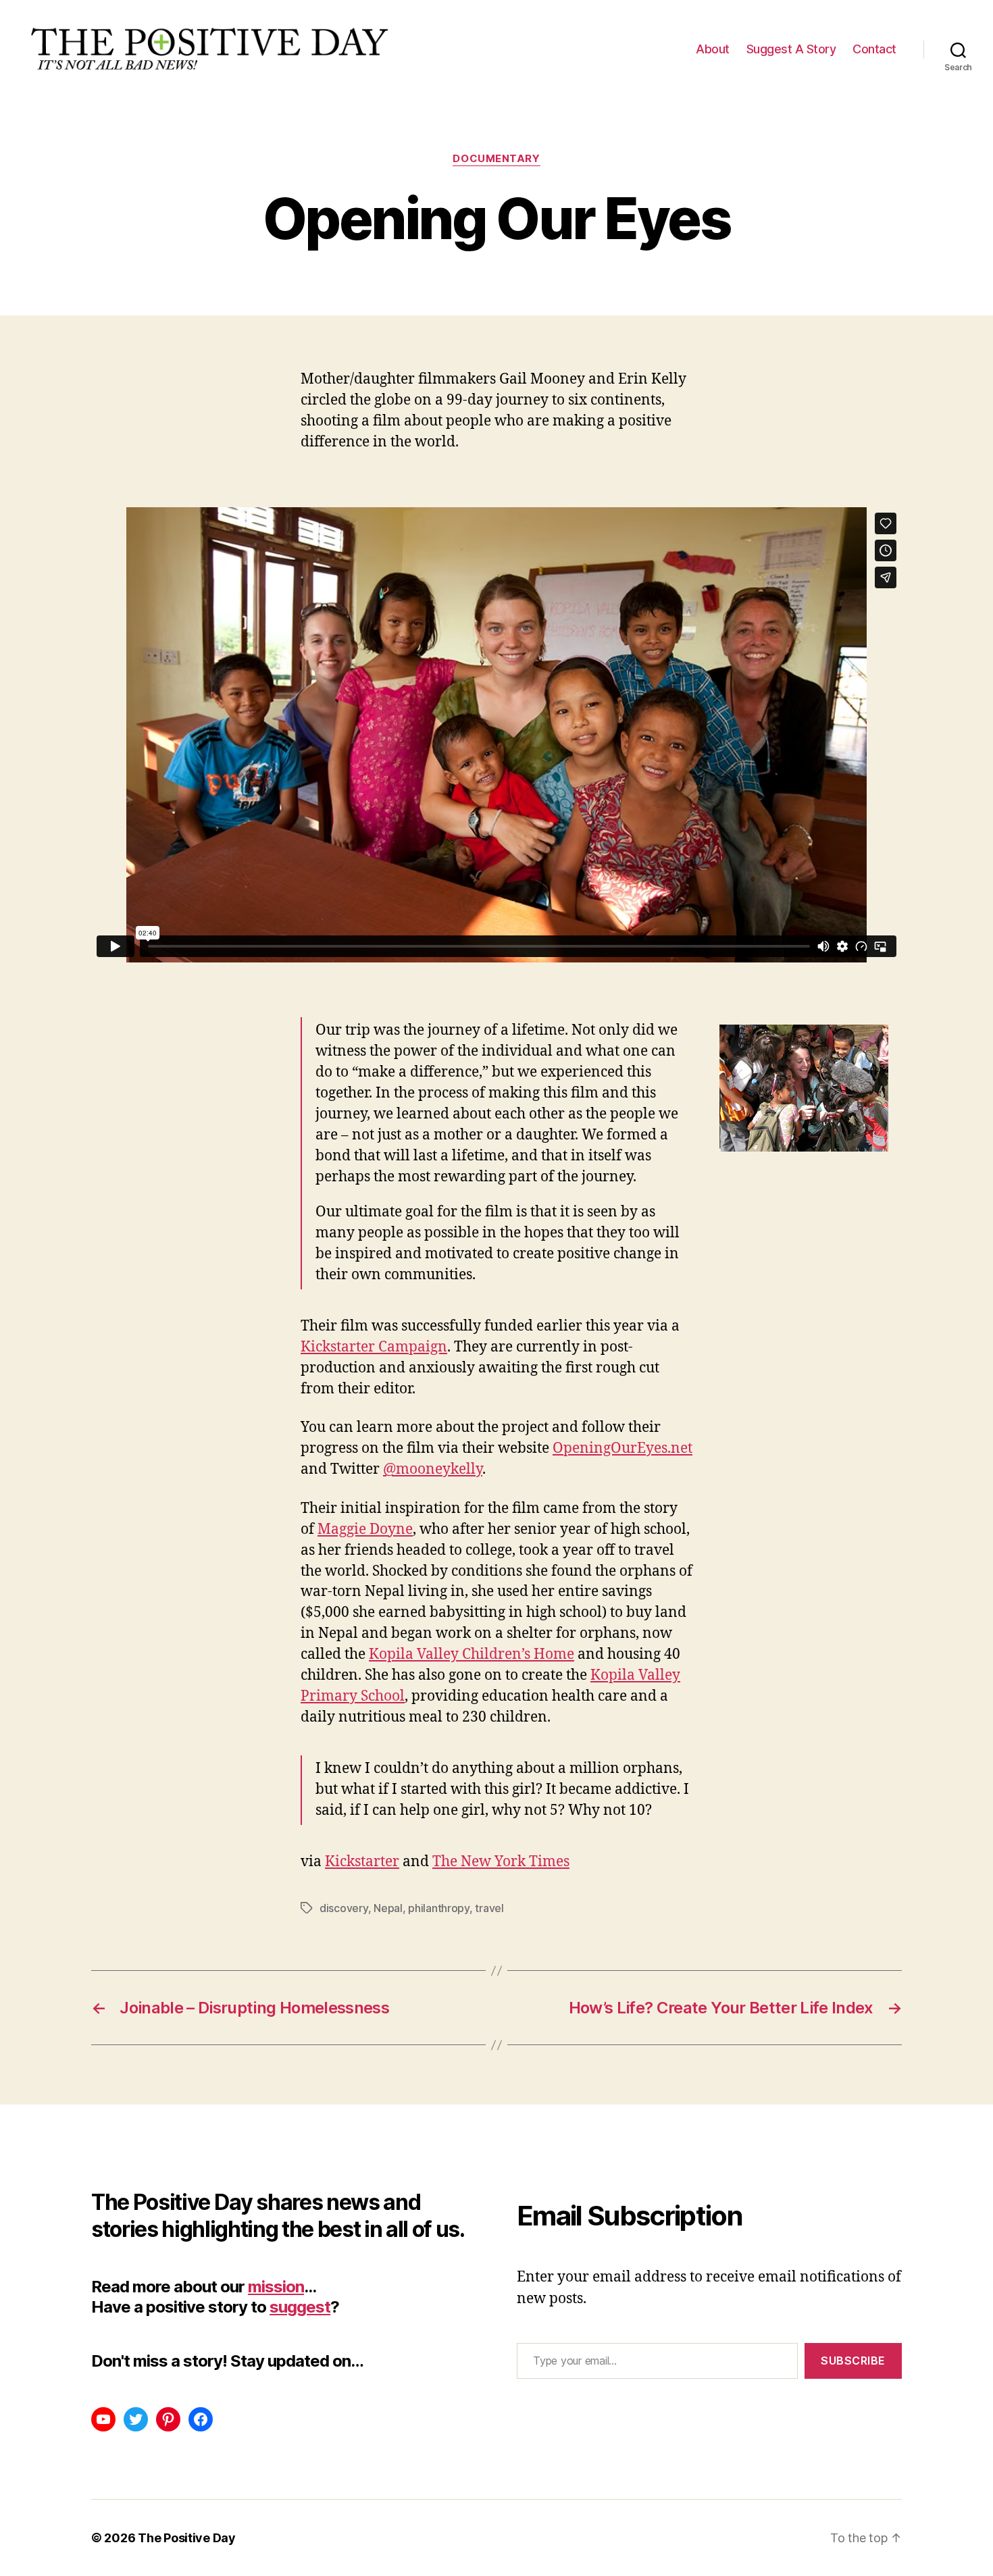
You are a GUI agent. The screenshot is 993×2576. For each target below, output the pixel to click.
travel (489, 1908)
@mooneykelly (433, 1469)
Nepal (388, 1908)
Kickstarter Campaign (374, 1347)
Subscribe (853, 2361)
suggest (300, 2307)
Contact (874, 49)
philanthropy (439, 1908)
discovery (344, 1908)
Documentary (496, 159)
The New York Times (501, 1862)
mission (276, 2287)
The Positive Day (187, 2538)
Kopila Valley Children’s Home (472, 1654)
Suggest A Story (791, 49)
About (713, 49)
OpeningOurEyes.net (622, 1448)
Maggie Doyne (365, 1529)
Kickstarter (362, 1862)
